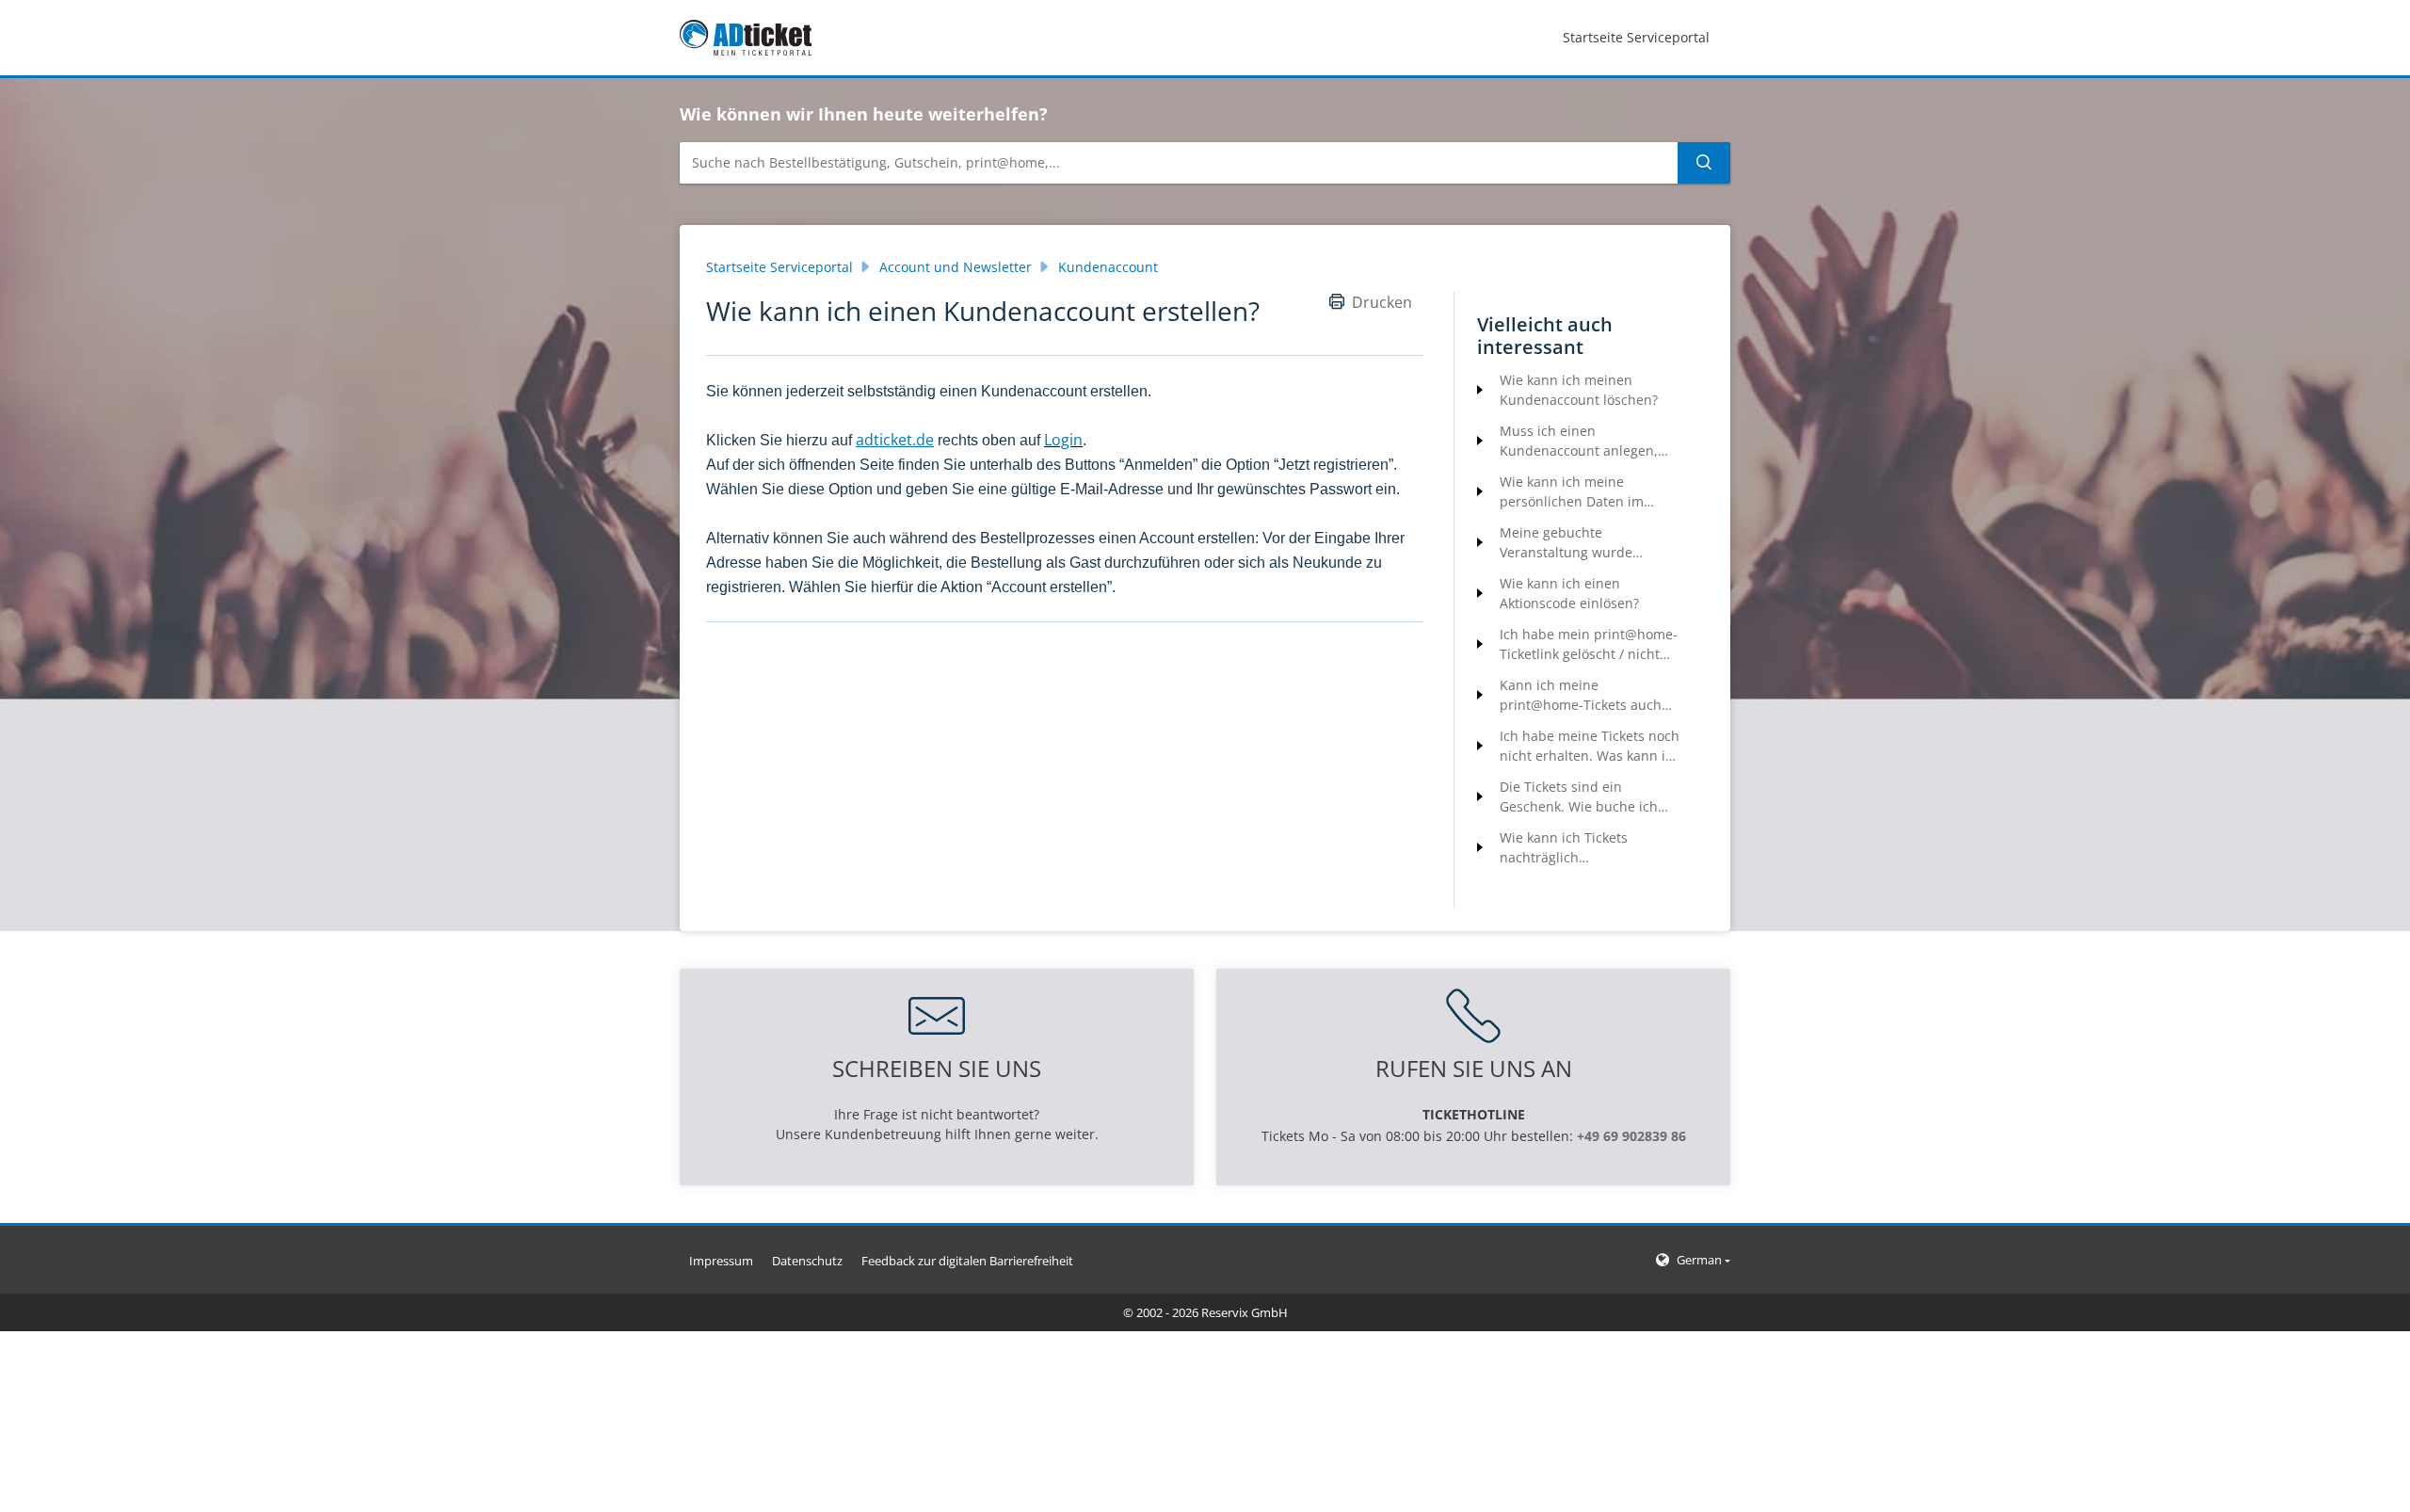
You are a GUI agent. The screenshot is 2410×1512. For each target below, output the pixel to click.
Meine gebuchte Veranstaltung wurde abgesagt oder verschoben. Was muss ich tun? (1585, 543)
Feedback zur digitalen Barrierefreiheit (967, 1261)
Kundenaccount (1108, 267)
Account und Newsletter (956, 267)
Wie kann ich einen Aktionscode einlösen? (1569, 593)
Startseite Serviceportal (779, 267)
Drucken (1382, 302)
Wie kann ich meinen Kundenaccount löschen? (1579, 390)
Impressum (721, 1261)
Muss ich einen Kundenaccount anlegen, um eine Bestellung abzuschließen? (1579, 441)
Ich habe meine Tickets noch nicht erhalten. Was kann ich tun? (1590, 746)
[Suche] (1704, 163)
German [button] (1699, 1260)
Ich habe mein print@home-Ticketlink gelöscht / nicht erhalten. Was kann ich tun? (1589, 644)
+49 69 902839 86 (1631, 1136)
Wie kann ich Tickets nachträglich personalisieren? (1564, 848)
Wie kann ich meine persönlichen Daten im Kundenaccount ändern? (1577, 492)
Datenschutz (807, 1261)
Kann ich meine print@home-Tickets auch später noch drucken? (1581, 695)
